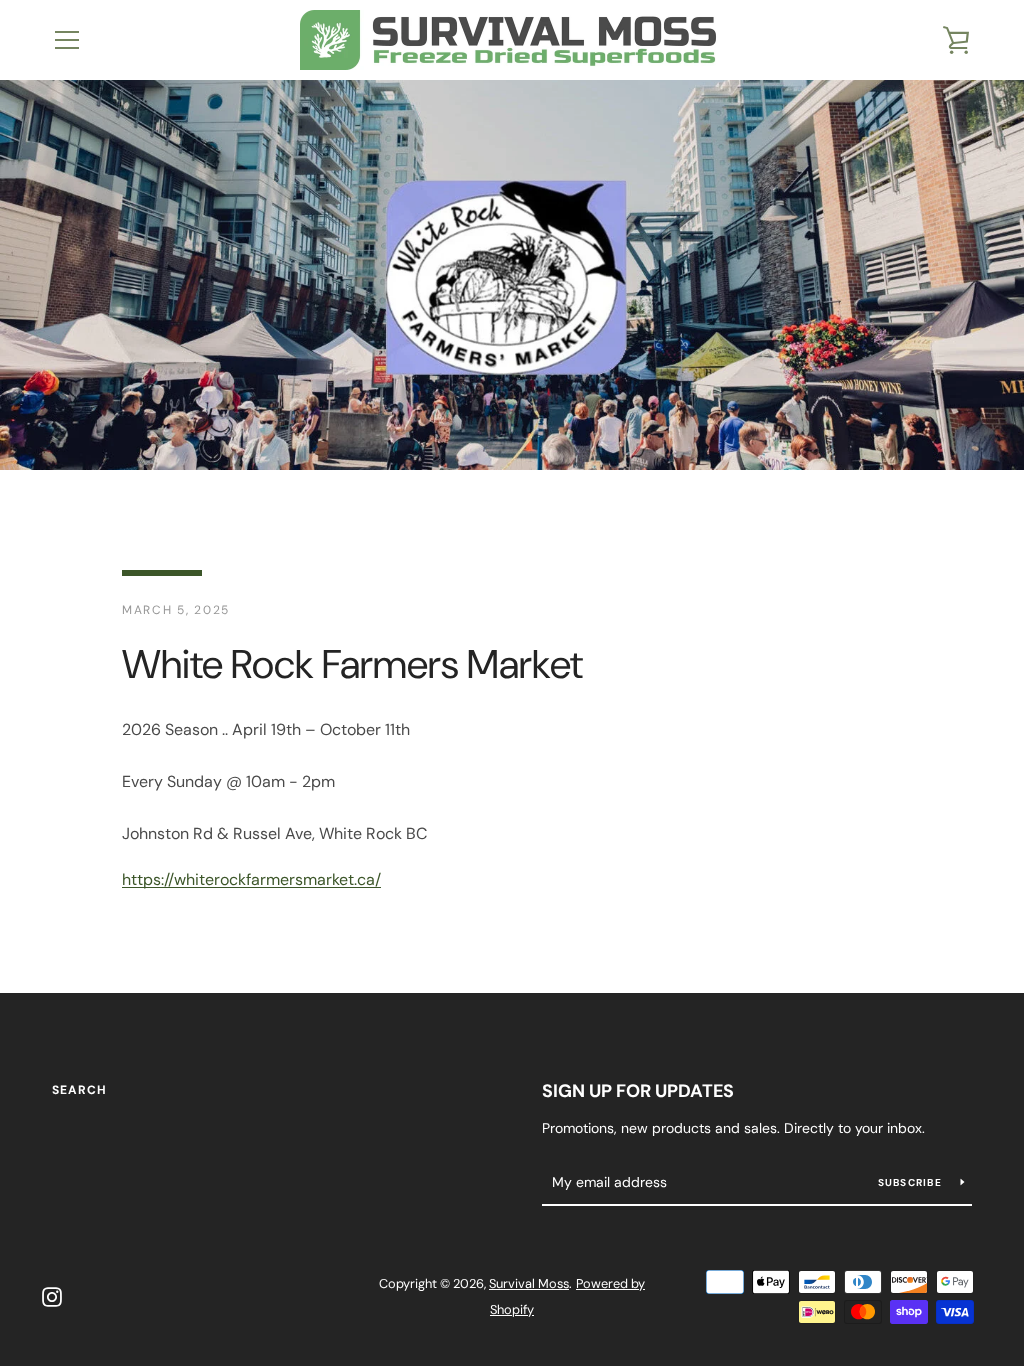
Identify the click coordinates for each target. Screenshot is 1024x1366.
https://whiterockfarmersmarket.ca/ (251, 879)
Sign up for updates (638, 1091)
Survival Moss (529, 1283)
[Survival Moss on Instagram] (52, 1295)
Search (79, 1090)
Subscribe (912, 1182)
